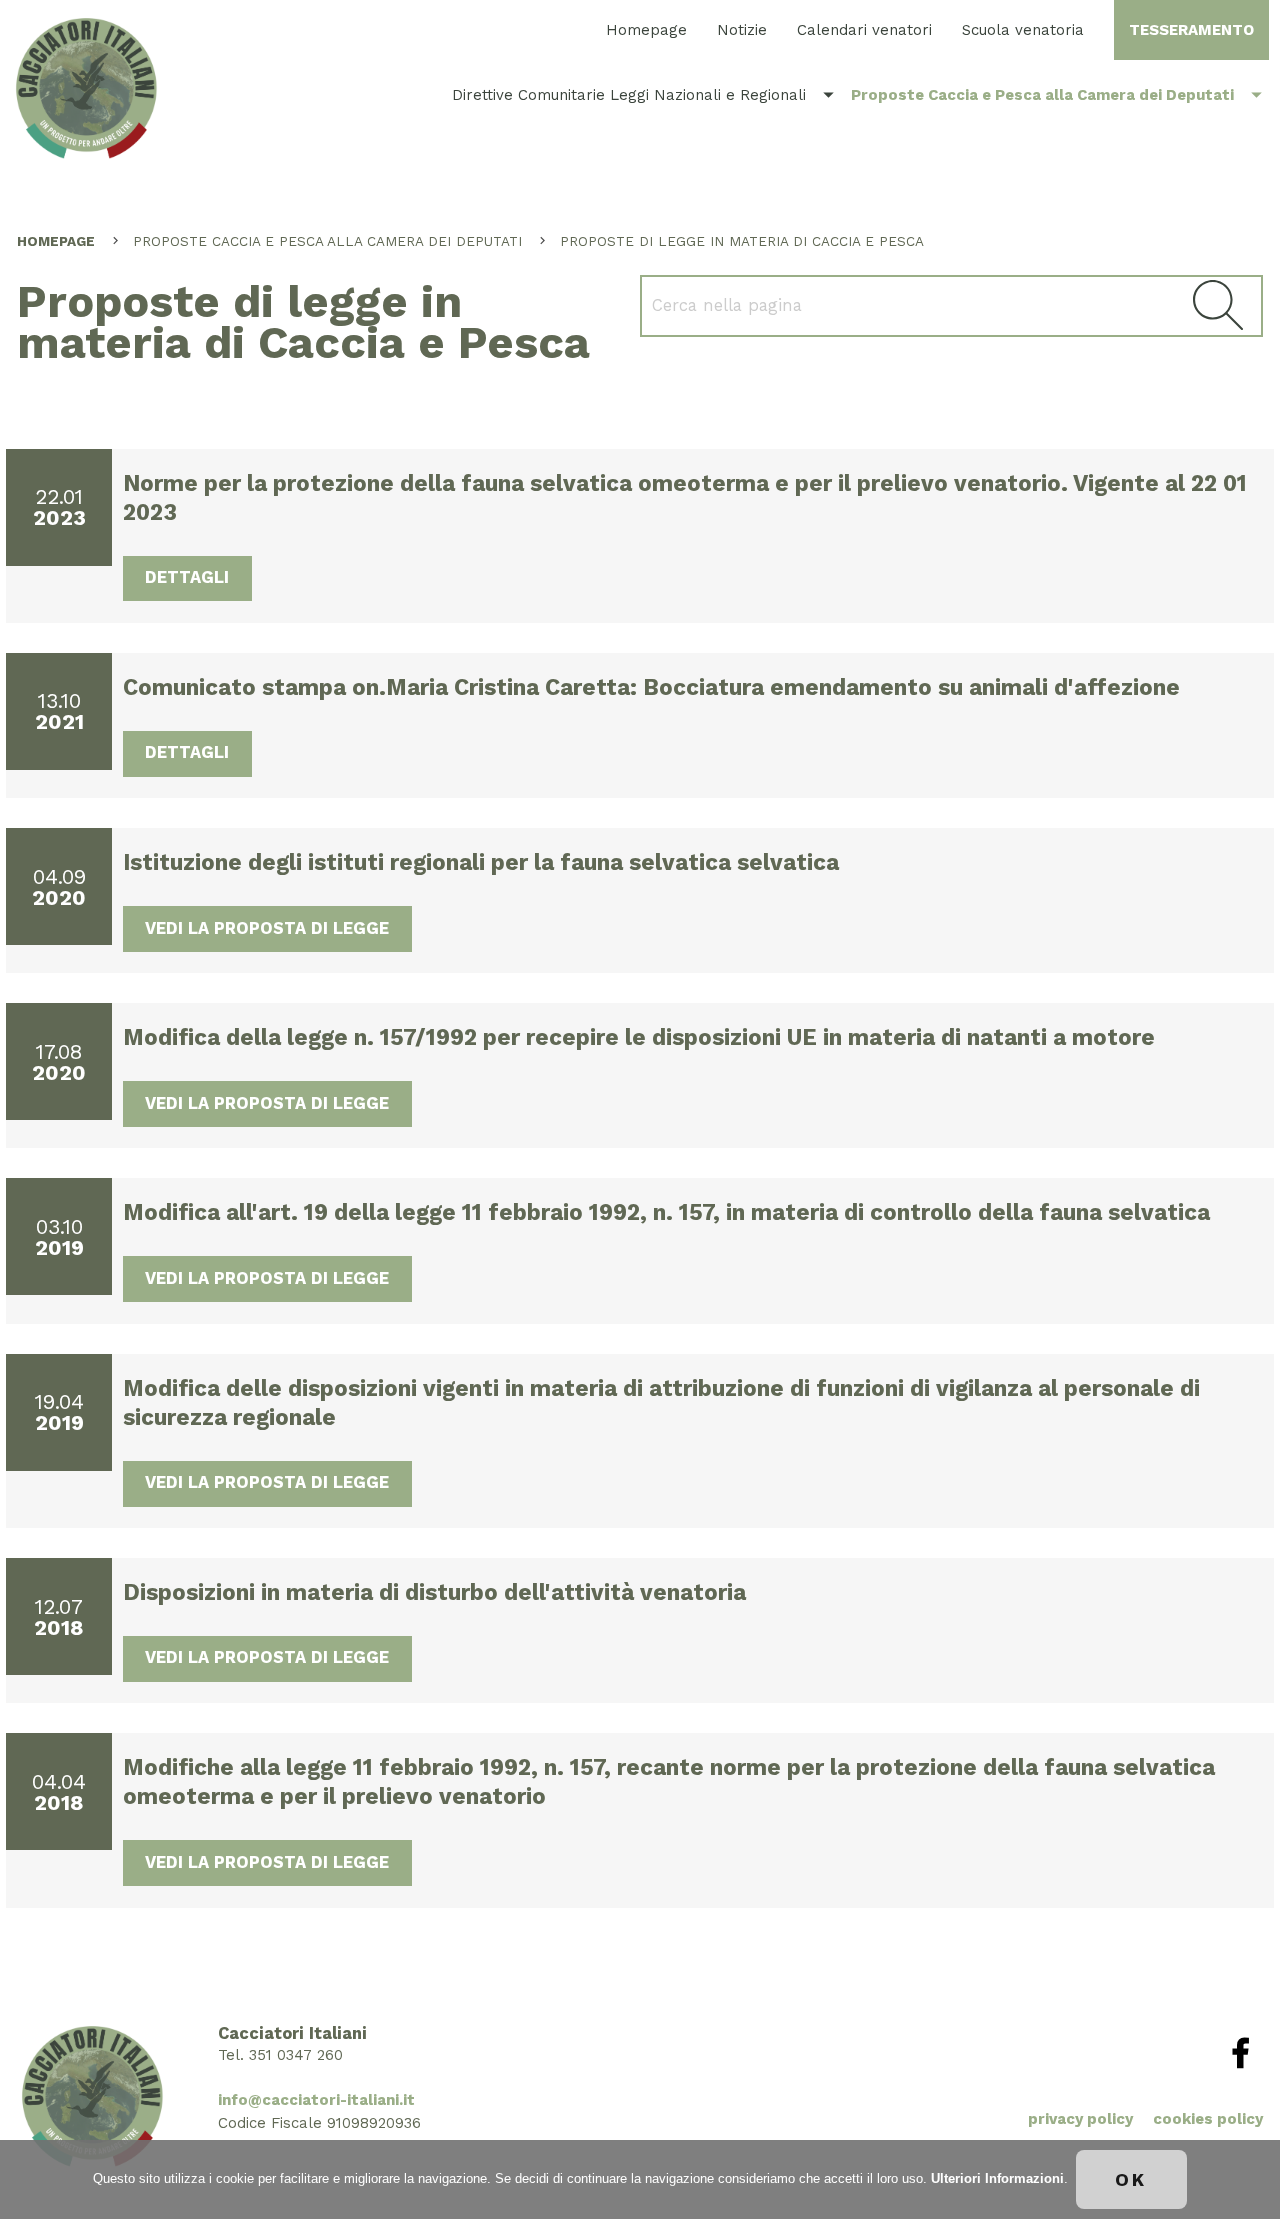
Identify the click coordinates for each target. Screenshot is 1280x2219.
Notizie (742, 30)
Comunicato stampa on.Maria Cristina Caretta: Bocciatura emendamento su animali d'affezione (651, 687)
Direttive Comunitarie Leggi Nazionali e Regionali (646, 94)
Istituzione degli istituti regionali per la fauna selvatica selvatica (481, 862)
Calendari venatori (864, 30)
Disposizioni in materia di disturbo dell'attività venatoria (434, 1592)
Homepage (646, 30)
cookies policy (1208, 2119)
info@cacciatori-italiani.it (316, 2100)
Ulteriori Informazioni (997, 2178)
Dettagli (187, 577)
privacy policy (1080, 2119)
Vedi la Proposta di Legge (267, 928)
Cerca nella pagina (1218, 305)
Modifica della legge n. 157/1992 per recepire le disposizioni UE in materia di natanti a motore (639, 1037)
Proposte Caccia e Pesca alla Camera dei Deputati (1060, 94)
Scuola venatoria (1023, 30)
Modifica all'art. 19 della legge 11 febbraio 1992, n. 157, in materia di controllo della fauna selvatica (666, 1212)
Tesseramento (1191, 30)
